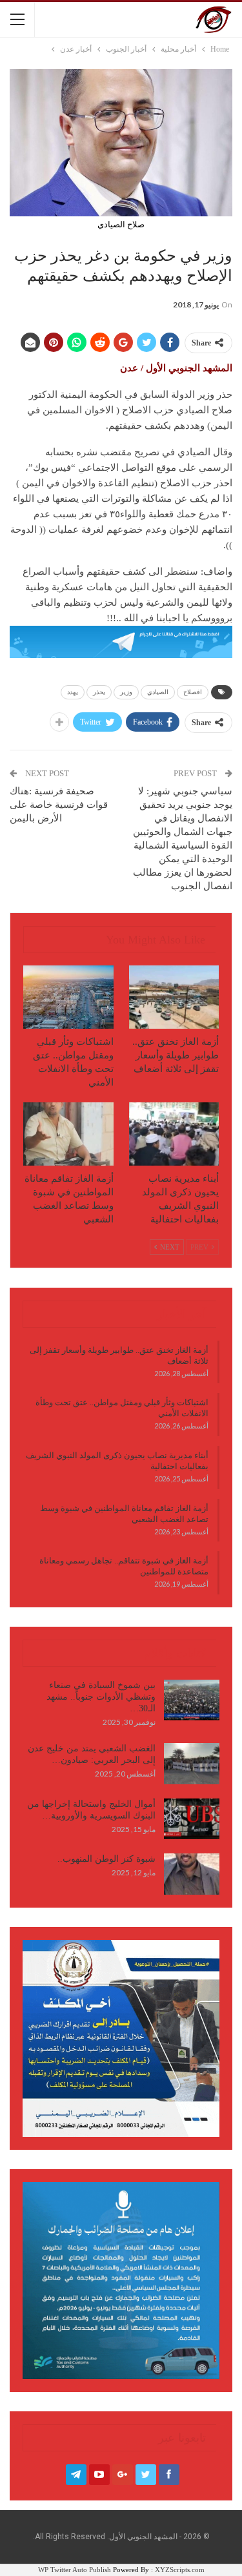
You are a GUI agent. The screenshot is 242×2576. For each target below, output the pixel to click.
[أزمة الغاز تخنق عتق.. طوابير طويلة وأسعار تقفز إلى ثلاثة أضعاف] (174, 997)
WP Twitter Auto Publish (75, 2570)
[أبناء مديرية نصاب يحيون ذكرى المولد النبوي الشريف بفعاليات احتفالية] (174, 1134)
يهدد (73, 692)
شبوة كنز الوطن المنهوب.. (106, 1859)
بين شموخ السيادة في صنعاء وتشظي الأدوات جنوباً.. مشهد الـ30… (101, 1697)
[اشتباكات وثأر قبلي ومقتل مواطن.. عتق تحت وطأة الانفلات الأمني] (68, 997)
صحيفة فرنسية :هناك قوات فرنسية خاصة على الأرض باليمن (59, 805)
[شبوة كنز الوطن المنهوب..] (192, 1874)
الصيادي (158, 692)
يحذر (99, 692)
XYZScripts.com (180, 2570)
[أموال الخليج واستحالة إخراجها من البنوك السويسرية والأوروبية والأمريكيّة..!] (192, 1819)
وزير (126, 692)
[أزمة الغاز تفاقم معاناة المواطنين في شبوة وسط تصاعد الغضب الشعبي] (68, 1134)
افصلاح (193, 692)
